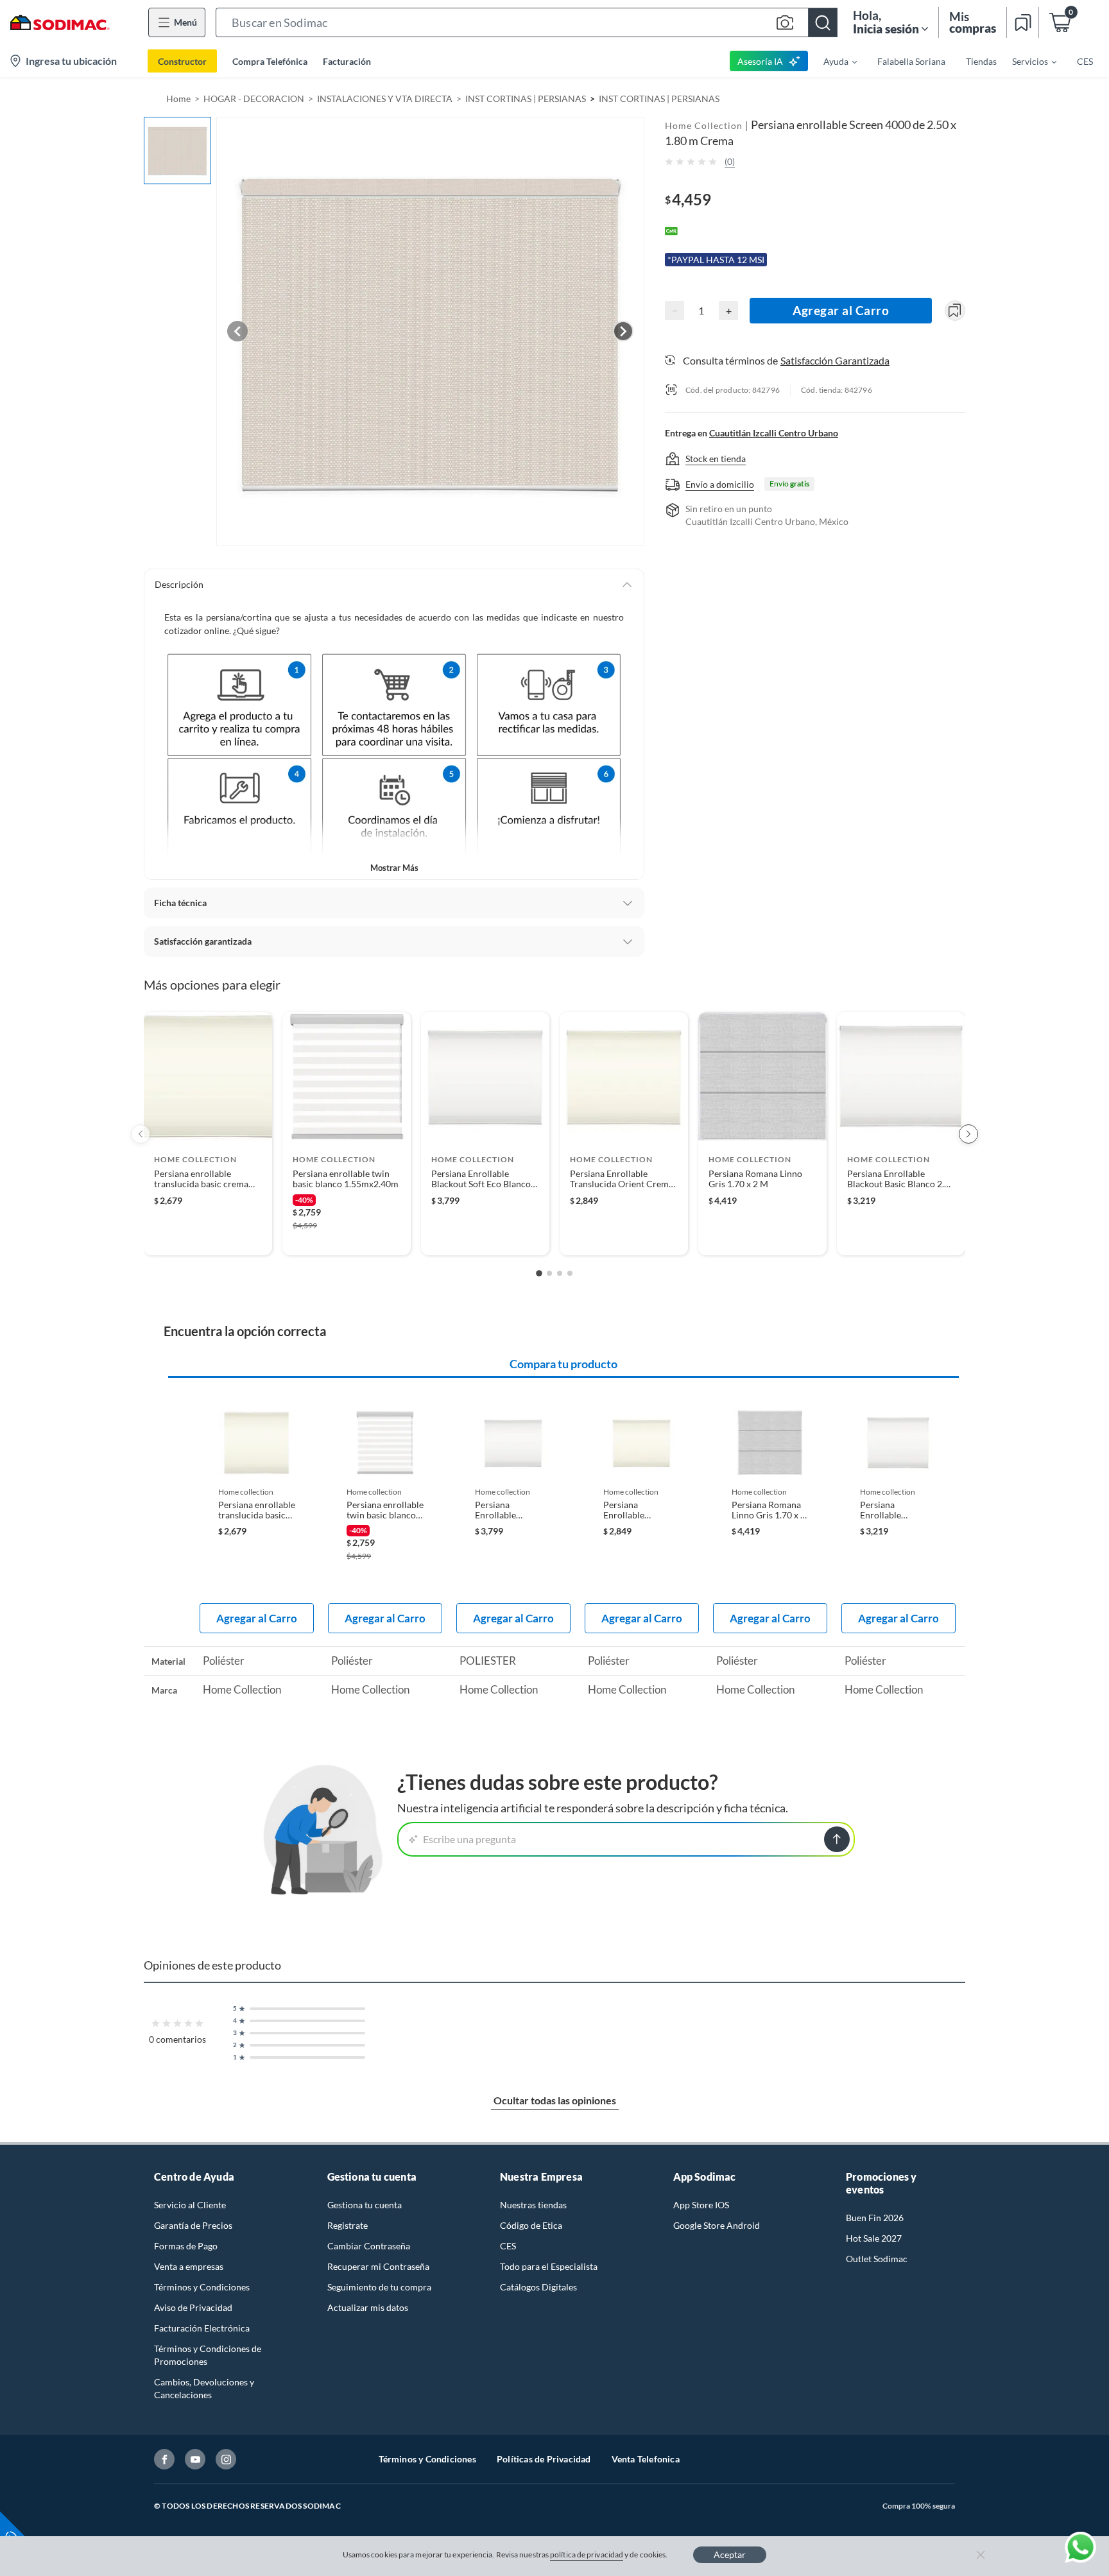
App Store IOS (701, 2205)
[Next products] (968, 1134)
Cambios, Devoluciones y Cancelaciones (204, 2388)
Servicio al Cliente (190, 2205)
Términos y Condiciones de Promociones (208, 2355)
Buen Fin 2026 (875, 2218)
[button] (527, 22)
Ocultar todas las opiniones (555, 2100)
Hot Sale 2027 (874, 2238)
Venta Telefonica (646, 2459)
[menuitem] (832, 61)
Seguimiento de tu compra (379, 2287)
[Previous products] (141, 1134)
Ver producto (208, 1237)
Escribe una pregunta (469, 1839)
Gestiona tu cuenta (365, 2205)
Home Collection (704, 125)
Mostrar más (394, 868)
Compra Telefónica (270, 61)
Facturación (347, 61)
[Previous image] (237, 331)
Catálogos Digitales (538, 2287)
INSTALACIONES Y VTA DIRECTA (385, 99)
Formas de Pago (186, 2246)
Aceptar (730, 2555)
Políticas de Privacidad (544, 2459)
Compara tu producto (563, 1364)
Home (178, 99)
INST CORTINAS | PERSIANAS (526, 99)
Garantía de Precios (193, 2225)
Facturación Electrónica (202, 2328)
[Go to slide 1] (539, 1273)
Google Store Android (717, 2225)
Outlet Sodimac (877, 2259)
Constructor (182, 61)
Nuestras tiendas (533, 2205)
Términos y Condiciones (202, 2287)
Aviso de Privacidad (193, 2307)
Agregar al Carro (841, 310)
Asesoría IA (760, 61)
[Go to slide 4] (570, 1273)
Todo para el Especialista (549, 2266)
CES (508, 2246)
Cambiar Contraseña (369, 2246)
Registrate (348, 2225)
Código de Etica (531, 2225)
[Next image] (623, 331)
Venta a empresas (189, 2266)
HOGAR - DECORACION (254, 99)
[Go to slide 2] (549, 1273)
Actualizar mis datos (368, 2307)
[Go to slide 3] (560, 1273)
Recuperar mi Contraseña (378, 2266)
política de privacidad (587, 2555)
